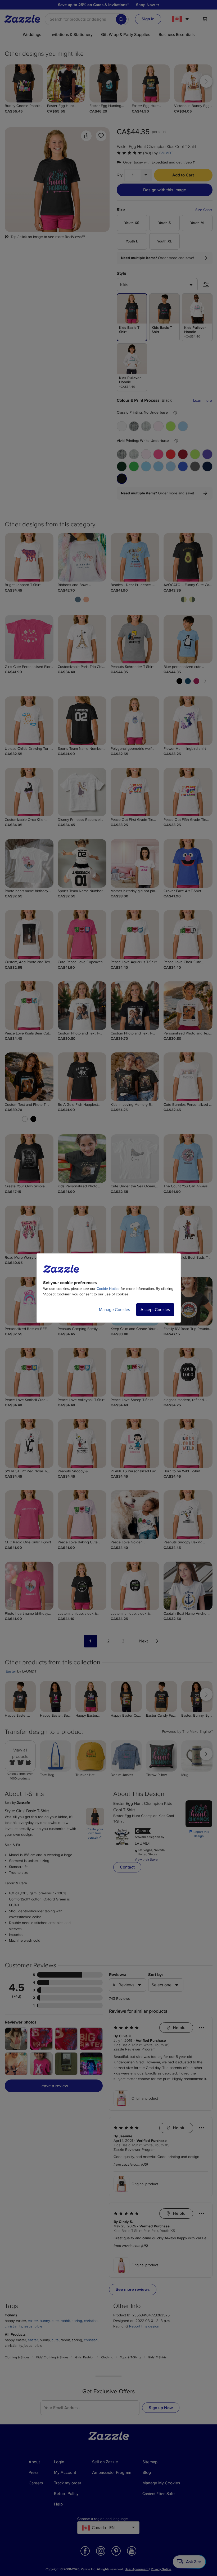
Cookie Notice (108, 1289)
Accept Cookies (155, 1310)
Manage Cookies (114, 1310)
